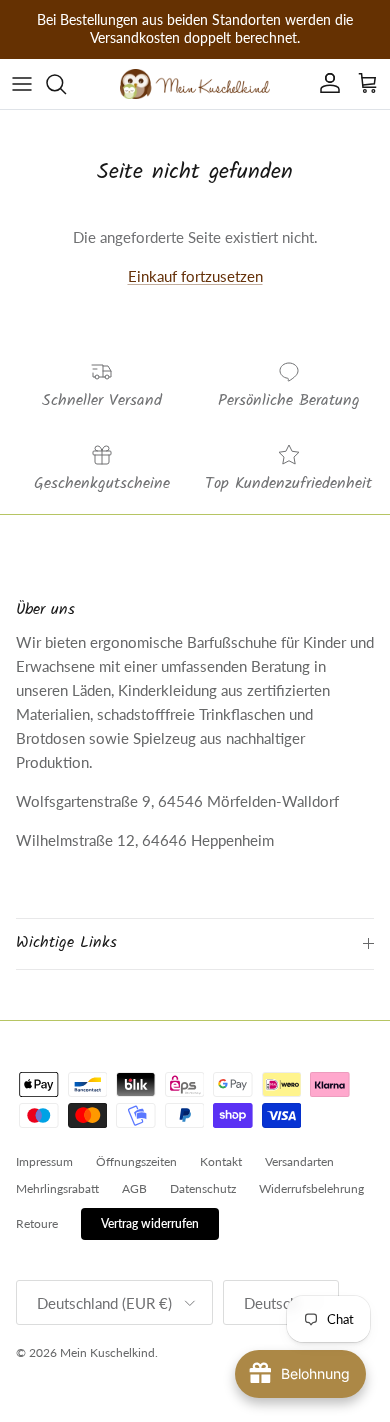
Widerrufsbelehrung (311, 1188)
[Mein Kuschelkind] (195, 84)
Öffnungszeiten (136, 1161)
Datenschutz (203, 1188)
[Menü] (22, 84)
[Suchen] (66, 84)
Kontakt (221, 1161)
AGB (134, 1188)
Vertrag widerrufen (150, 1223)
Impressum (44, 1161)
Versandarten (299, 1161)
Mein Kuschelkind (107, 1352)
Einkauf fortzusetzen (195, 276)
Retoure (37, 1223)
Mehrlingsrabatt (57, 1188)
